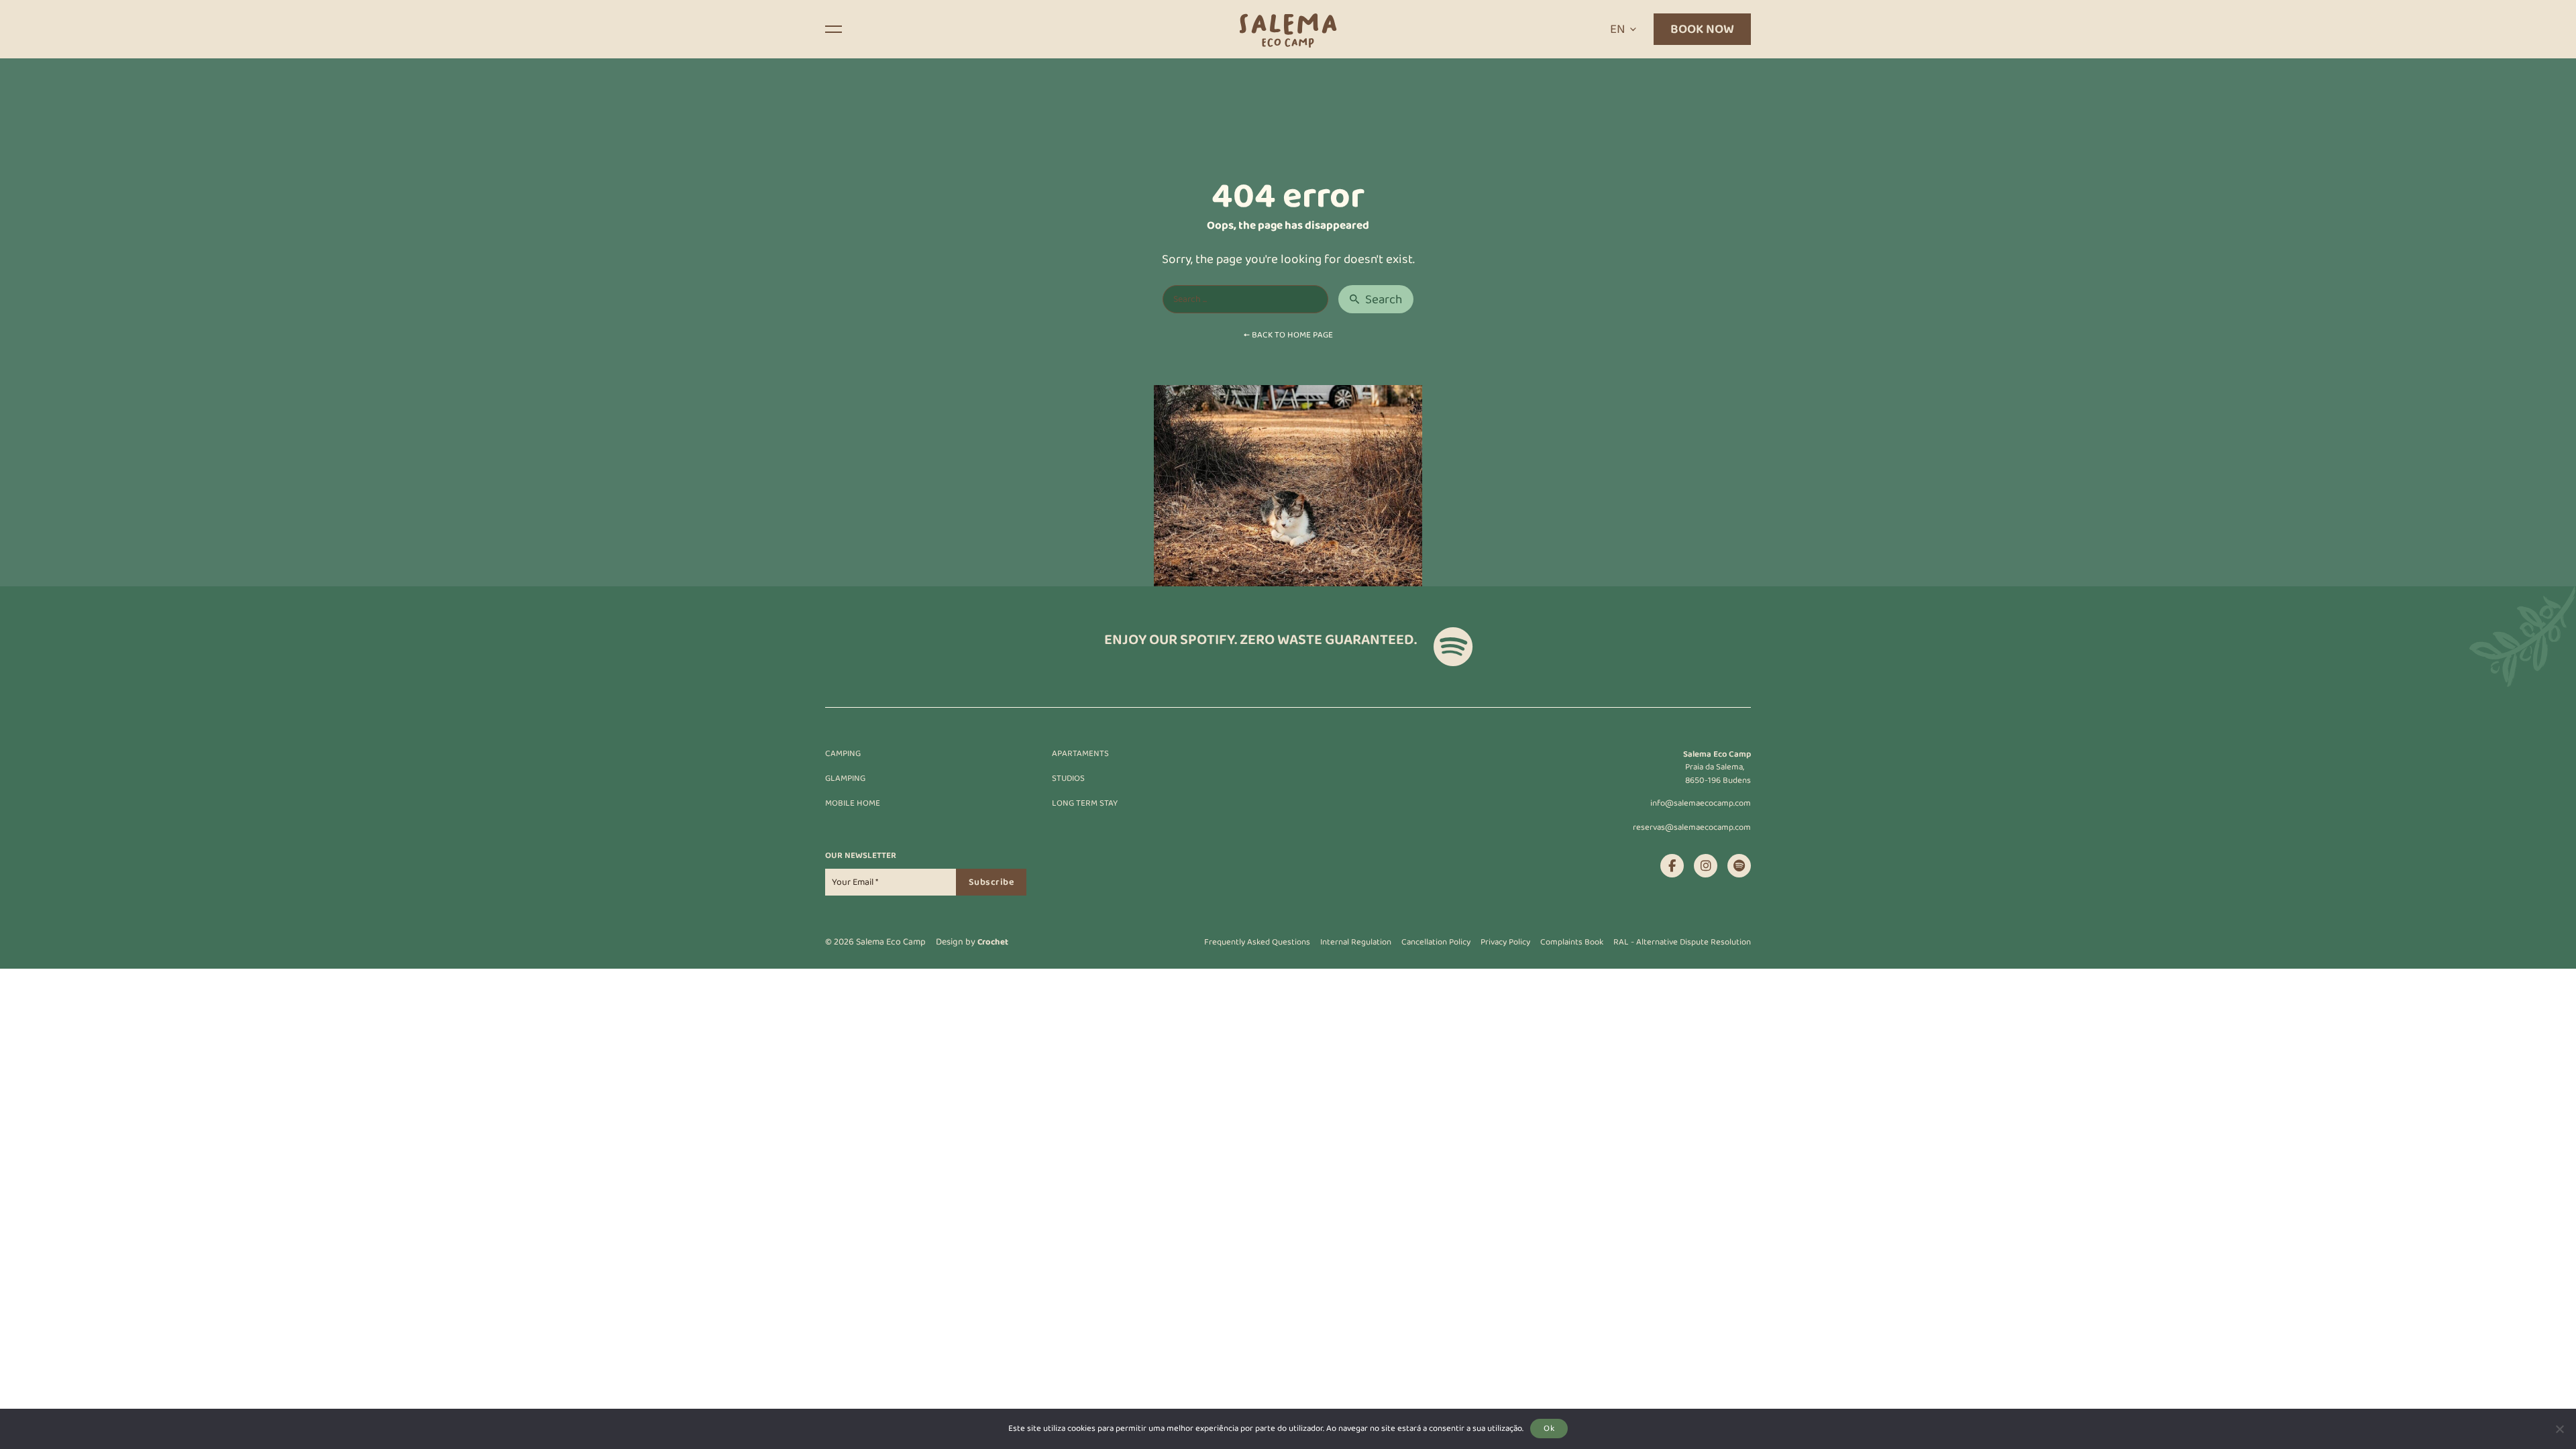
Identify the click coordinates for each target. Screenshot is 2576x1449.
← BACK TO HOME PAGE (1288, 335)
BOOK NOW (1702, 29)
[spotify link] (1739, 866)
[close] (834, 29)
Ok (1549, 1428)
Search (1384, 300)
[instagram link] (1706, 866)
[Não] (2559, 1429)
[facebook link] (1672, 866)
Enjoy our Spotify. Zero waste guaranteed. (1260, 641)
